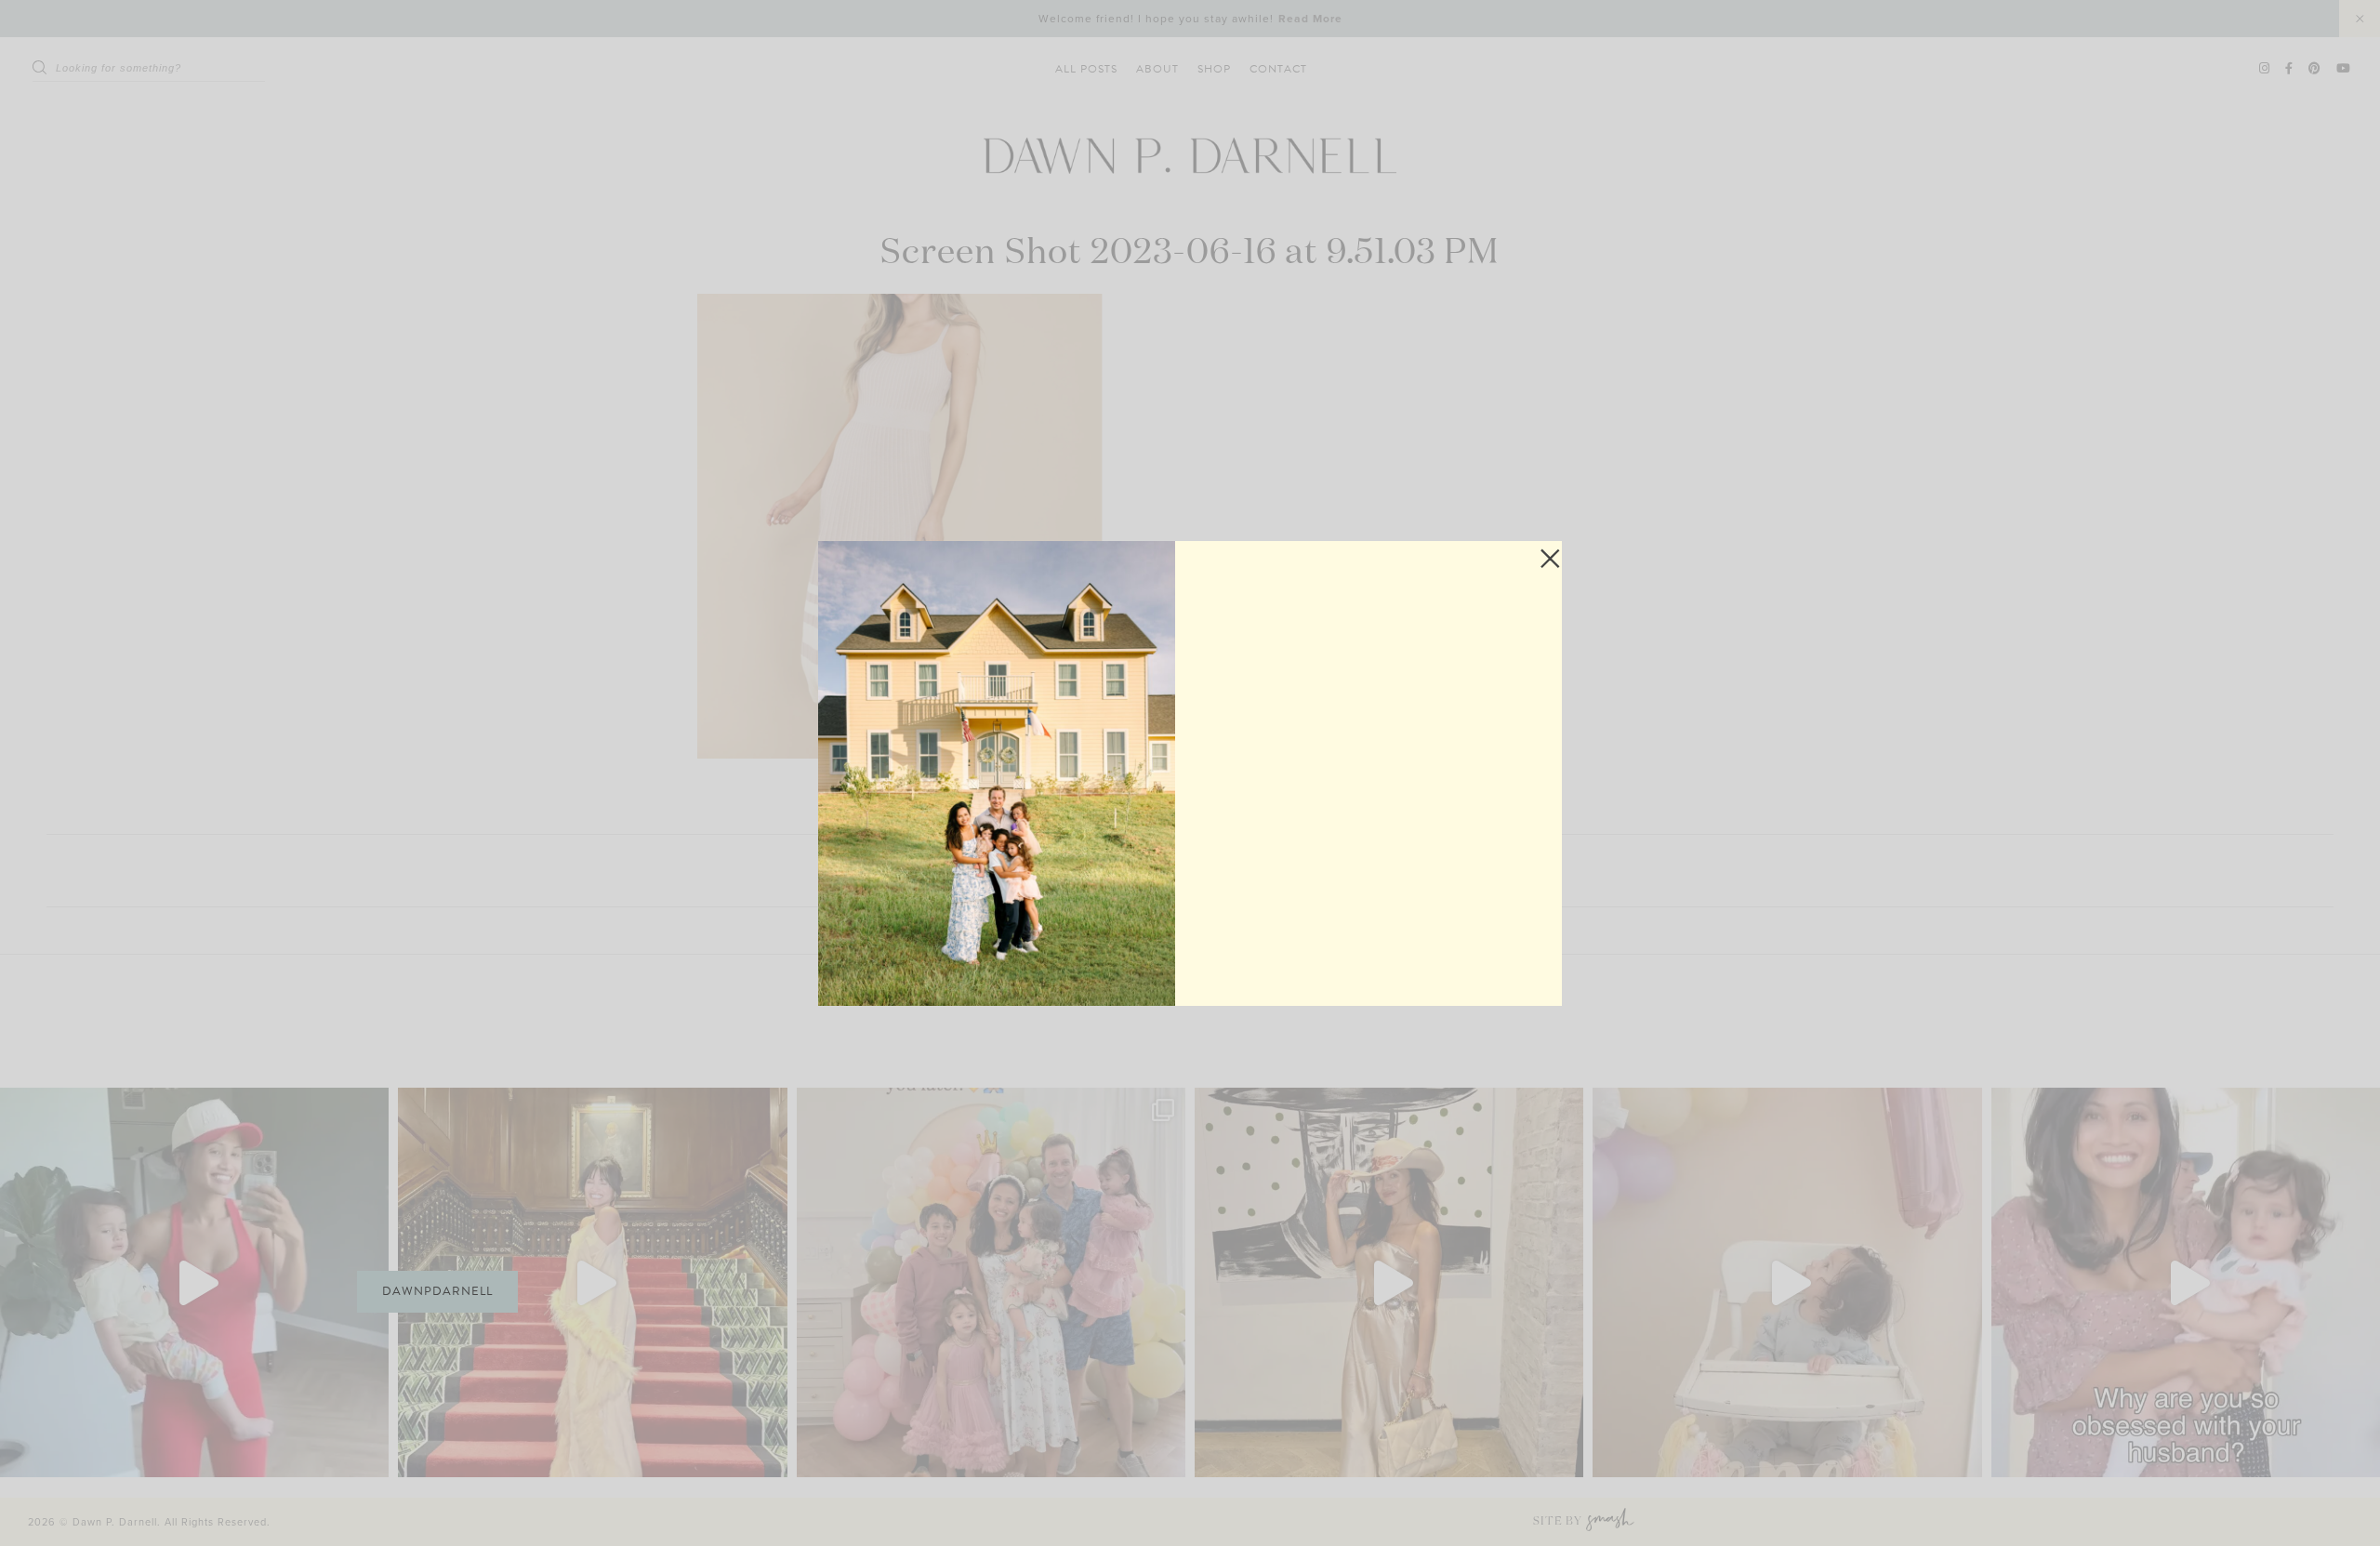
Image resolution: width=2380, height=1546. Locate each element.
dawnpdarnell (437, 1291)
